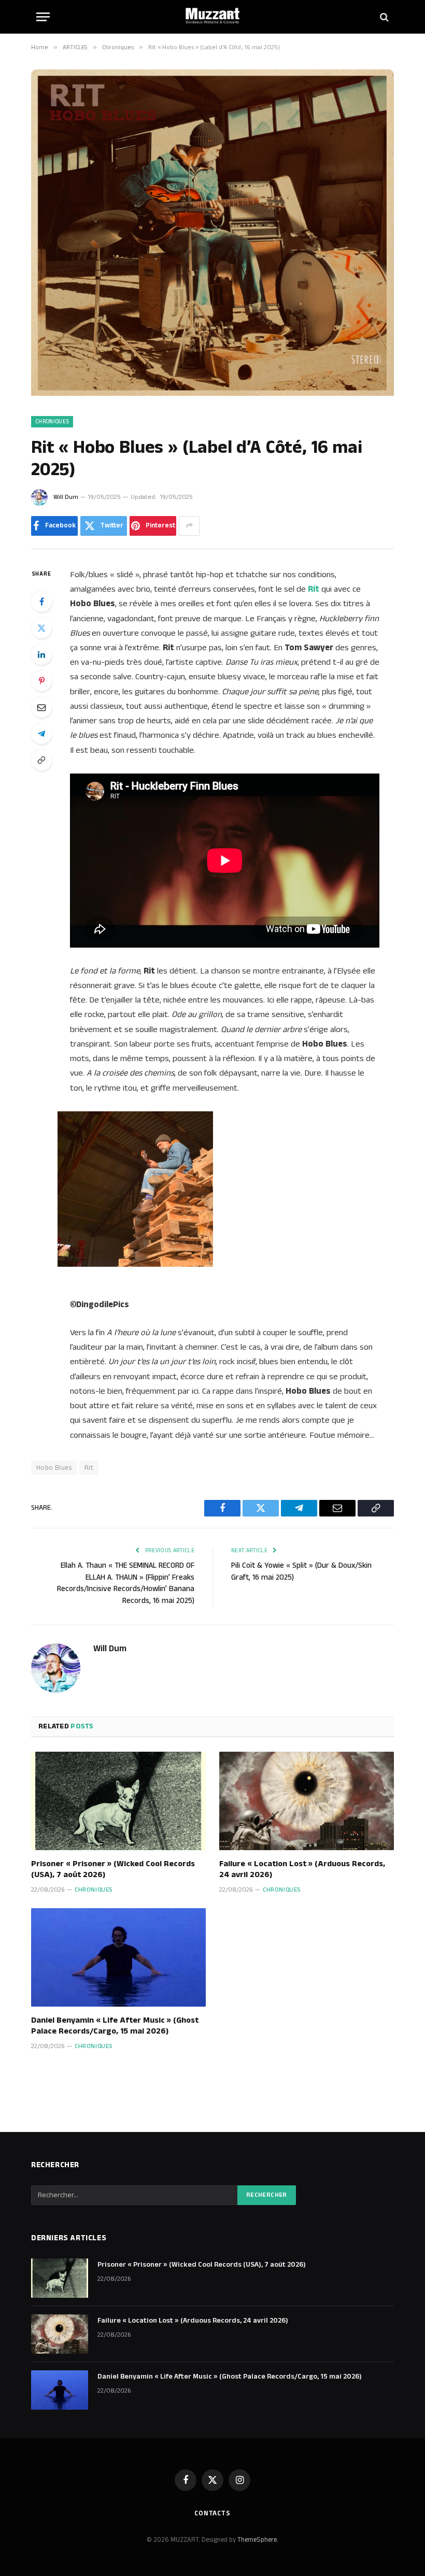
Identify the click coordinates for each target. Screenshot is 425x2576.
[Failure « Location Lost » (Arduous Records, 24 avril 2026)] (307, 1801)
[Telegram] (41, 734)
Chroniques (52, 422)
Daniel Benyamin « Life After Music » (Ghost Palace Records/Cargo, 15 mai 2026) (115, 2026)
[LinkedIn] (41, 654)
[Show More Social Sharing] (189, 526)
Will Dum (66, 497)
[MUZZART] (212, 17)
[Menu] (43, 17)
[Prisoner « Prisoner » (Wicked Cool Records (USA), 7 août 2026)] (118, 1801)
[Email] (41, 707)
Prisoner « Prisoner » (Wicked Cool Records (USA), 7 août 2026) (113, 1870)
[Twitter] (41, 628)
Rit (89, 1468)
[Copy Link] (41, 760)
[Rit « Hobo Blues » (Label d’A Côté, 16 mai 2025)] (212, 394)
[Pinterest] (41, 681)
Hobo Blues (54, 1468)
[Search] (383, 17)
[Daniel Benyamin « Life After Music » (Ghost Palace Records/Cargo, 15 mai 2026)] (118, 1957)
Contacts (212, 2513)
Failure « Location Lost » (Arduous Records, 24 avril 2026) (302, 1870)
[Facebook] (41, 602)
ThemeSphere (257, 2540)
